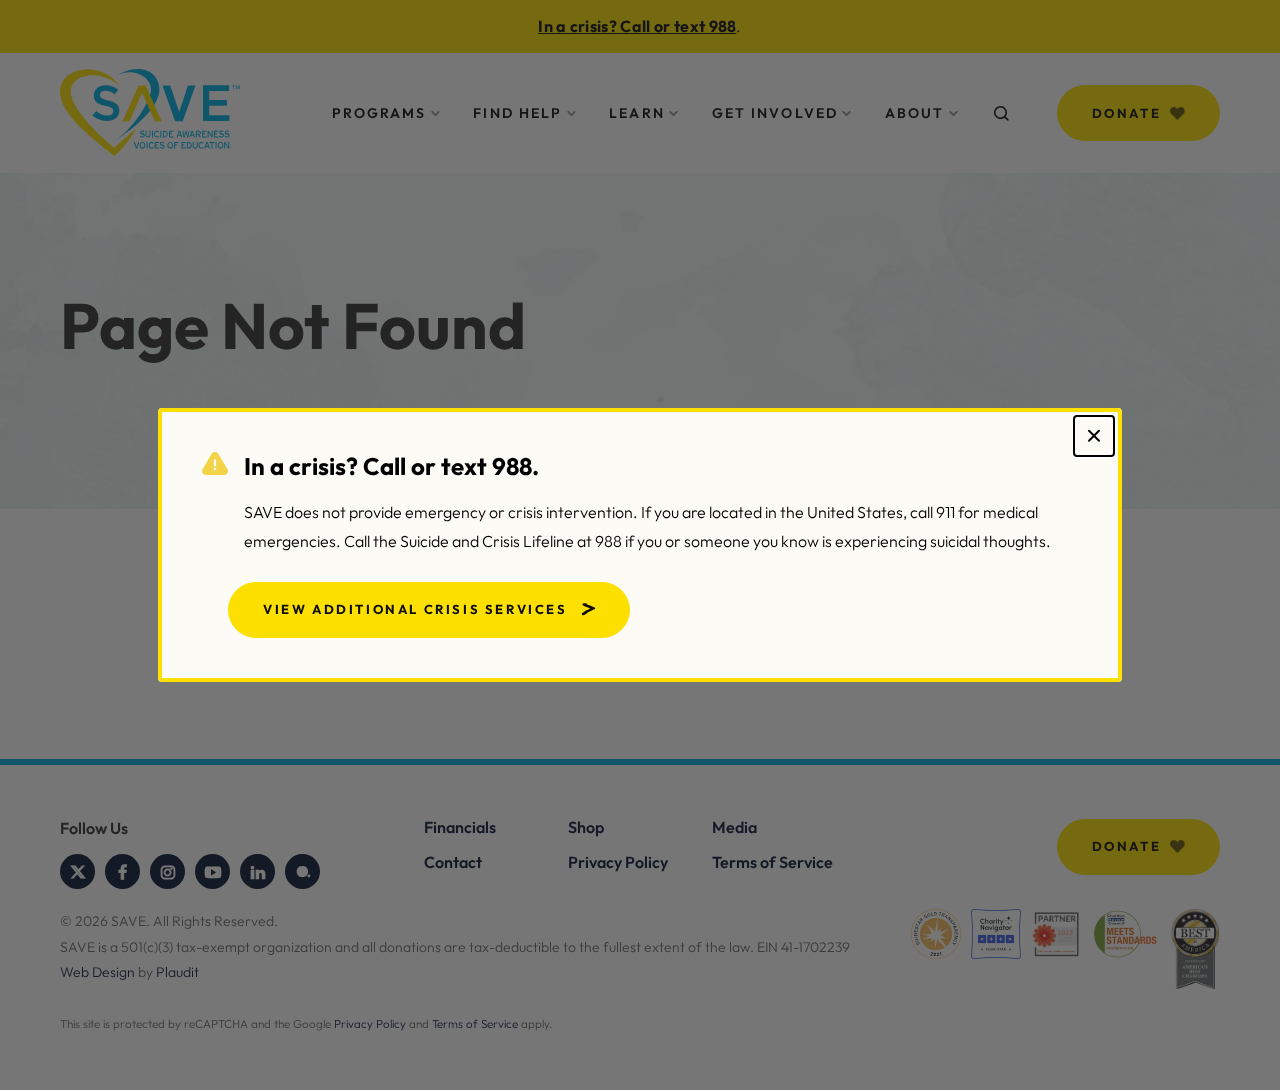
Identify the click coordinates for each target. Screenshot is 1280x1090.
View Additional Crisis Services (415, 609)
